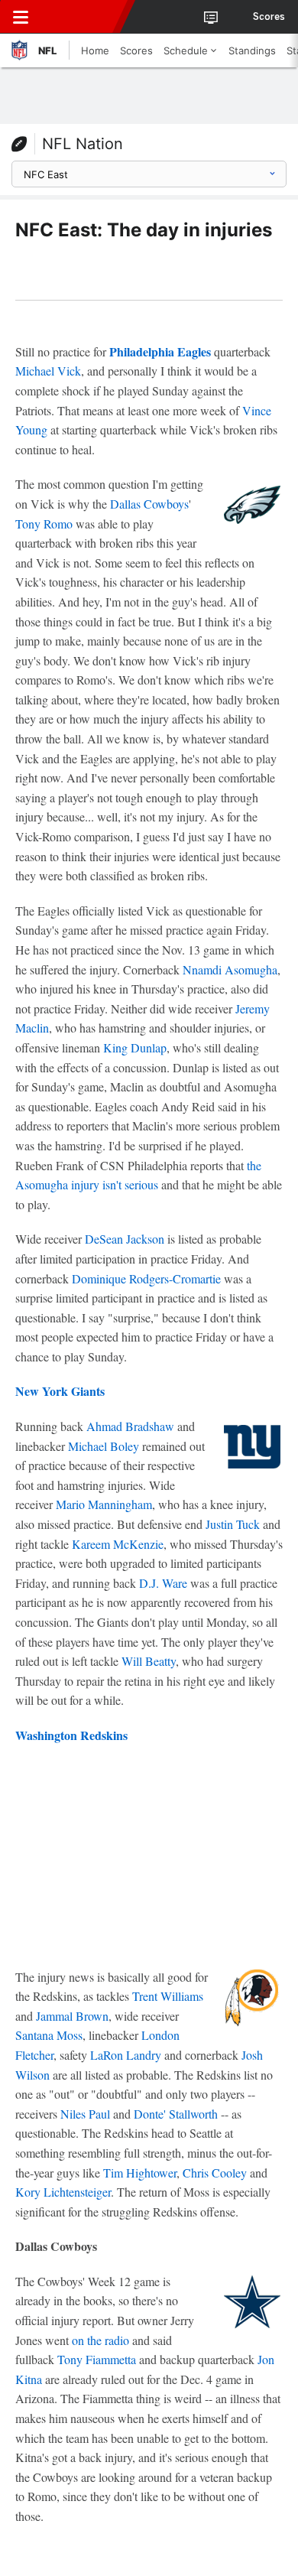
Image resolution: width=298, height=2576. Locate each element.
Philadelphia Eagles (160, 351)
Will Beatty (149, 1661)
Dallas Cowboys (149, 504)
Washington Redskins (71, 1735)
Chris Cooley (215, 2173)
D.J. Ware (163, 1583)
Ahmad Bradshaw (130, 1426)
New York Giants (60, 1391)
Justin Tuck (233, 1524)
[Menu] (21, 17)
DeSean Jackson (125, 1239)
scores (269, 17)
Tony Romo (44, 524)
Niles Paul (85, 2114)
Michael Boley (104, 1446)
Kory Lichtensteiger (63, 2192)
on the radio (100, 2340)
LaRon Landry (126, 2055)
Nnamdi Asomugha (230, 969)
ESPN (82, 17)
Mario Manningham (104, 1504)
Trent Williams (168, 1996)
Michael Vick (48, 371)
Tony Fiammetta (97, 2359)
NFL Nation (83, 144)
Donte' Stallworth (176, 2114)
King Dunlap (135, 1047)
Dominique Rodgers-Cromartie (146, 1278)
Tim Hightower (140, 2173)
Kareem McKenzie (118, 1544)
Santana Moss (49, 2035)
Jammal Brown (72, 2016)
